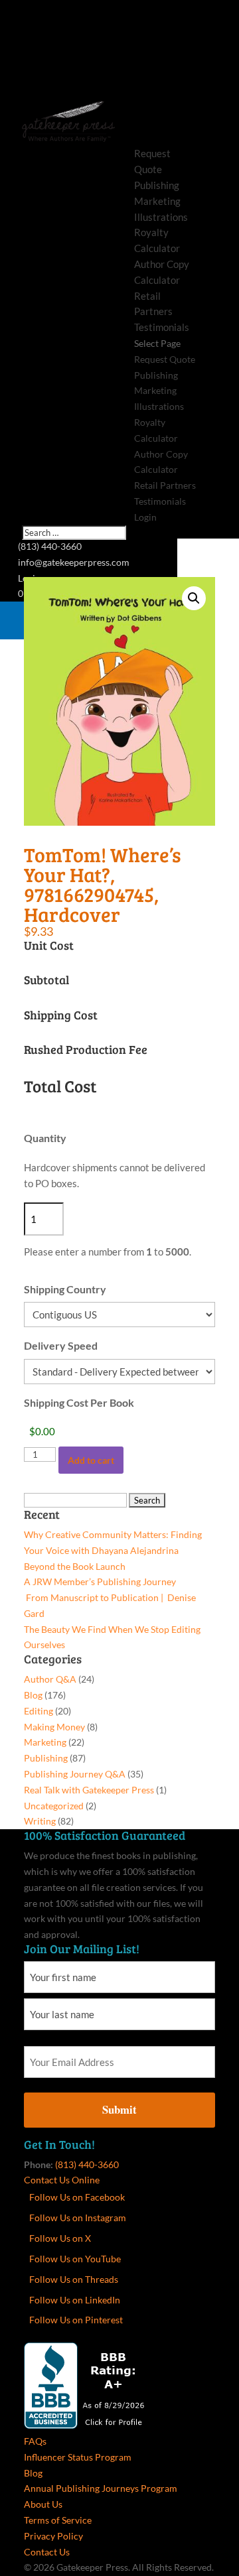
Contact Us (47, 2552)
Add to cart (91, 1460)
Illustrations (161, 217)
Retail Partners (165, 485)
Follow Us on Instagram (78, 2218)
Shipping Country (65, 1289)
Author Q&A (50, 1679)
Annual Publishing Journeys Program (101, 2488)
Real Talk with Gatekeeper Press (89, 1790)
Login (145, 517)
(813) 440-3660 (87, 2164)
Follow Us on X (60, 2238)
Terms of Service (58, 2520)
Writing (40, 1821)
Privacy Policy (53, 2536)
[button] (194, 598)
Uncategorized (54, 1806)
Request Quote (165, 359)
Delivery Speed (61, 1345)
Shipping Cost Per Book (79, 1402)
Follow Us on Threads (74, 2279)
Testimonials (162, 327)
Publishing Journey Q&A (75, 1774)
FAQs (35, 2441)
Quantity (45, 1138)
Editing (39, 1711)
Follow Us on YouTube (75, 2259)
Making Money (54, 1727)
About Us (43, 2504)
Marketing (157, 201)
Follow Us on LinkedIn (75, 2300)
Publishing (157, 185)
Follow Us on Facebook (77, 2197)
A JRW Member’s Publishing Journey (100, 1581)
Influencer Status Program (78, 2457)
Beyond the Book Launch (75, 1566)
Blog (33, 1695)
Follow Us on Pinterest (76, 2320)
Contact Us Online (62, 2180)
